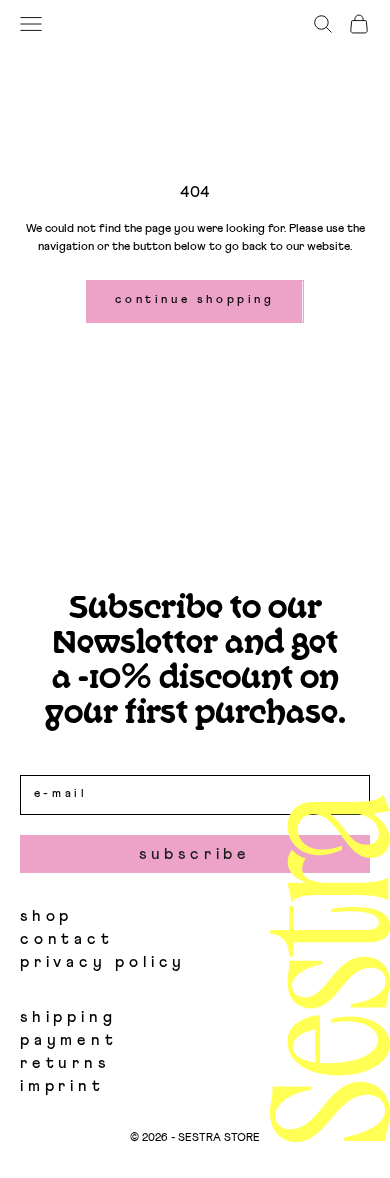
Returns (65, 1063)
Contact (67, 939)
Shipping (68, 1017)
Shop (46, 916)
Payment (69, 1040)
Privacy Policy (103, 962)
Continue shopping (194, 300)
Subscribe (195, 854)
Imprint (62, 1086)
